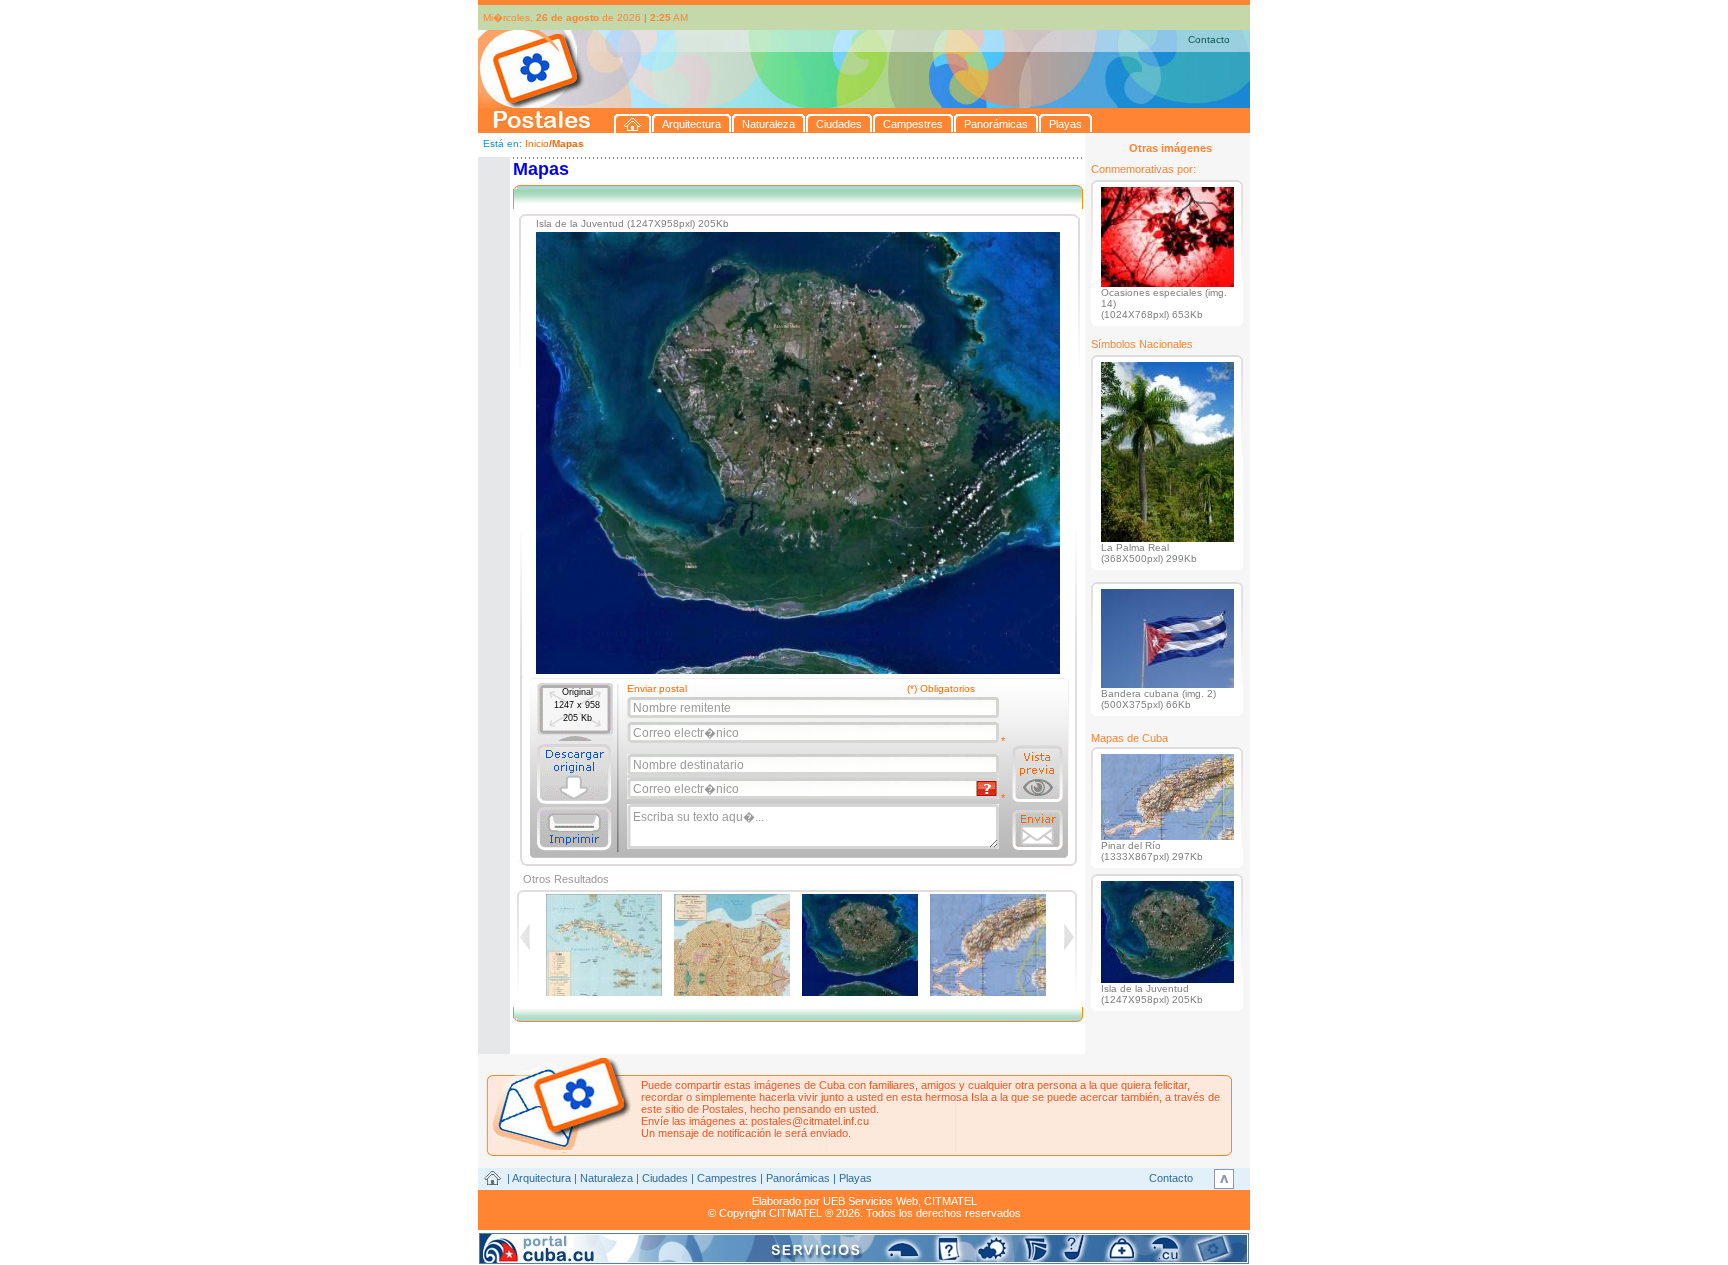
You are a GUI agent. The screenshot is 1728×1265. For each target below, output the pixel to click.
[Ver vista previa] (1037, 774)
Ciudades (665, 1178)
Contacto (1209, 39)
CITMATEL (950, 1201)
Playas (855, 1178)
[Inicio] (633, 123)
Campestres (727, 1178)
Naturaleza (606, 1178)
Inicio (537, 143)
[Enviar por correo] (1037, 830)
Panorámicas (798, 1178)
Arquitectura (541, 1178)
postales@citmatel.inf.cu (810, 1121)
